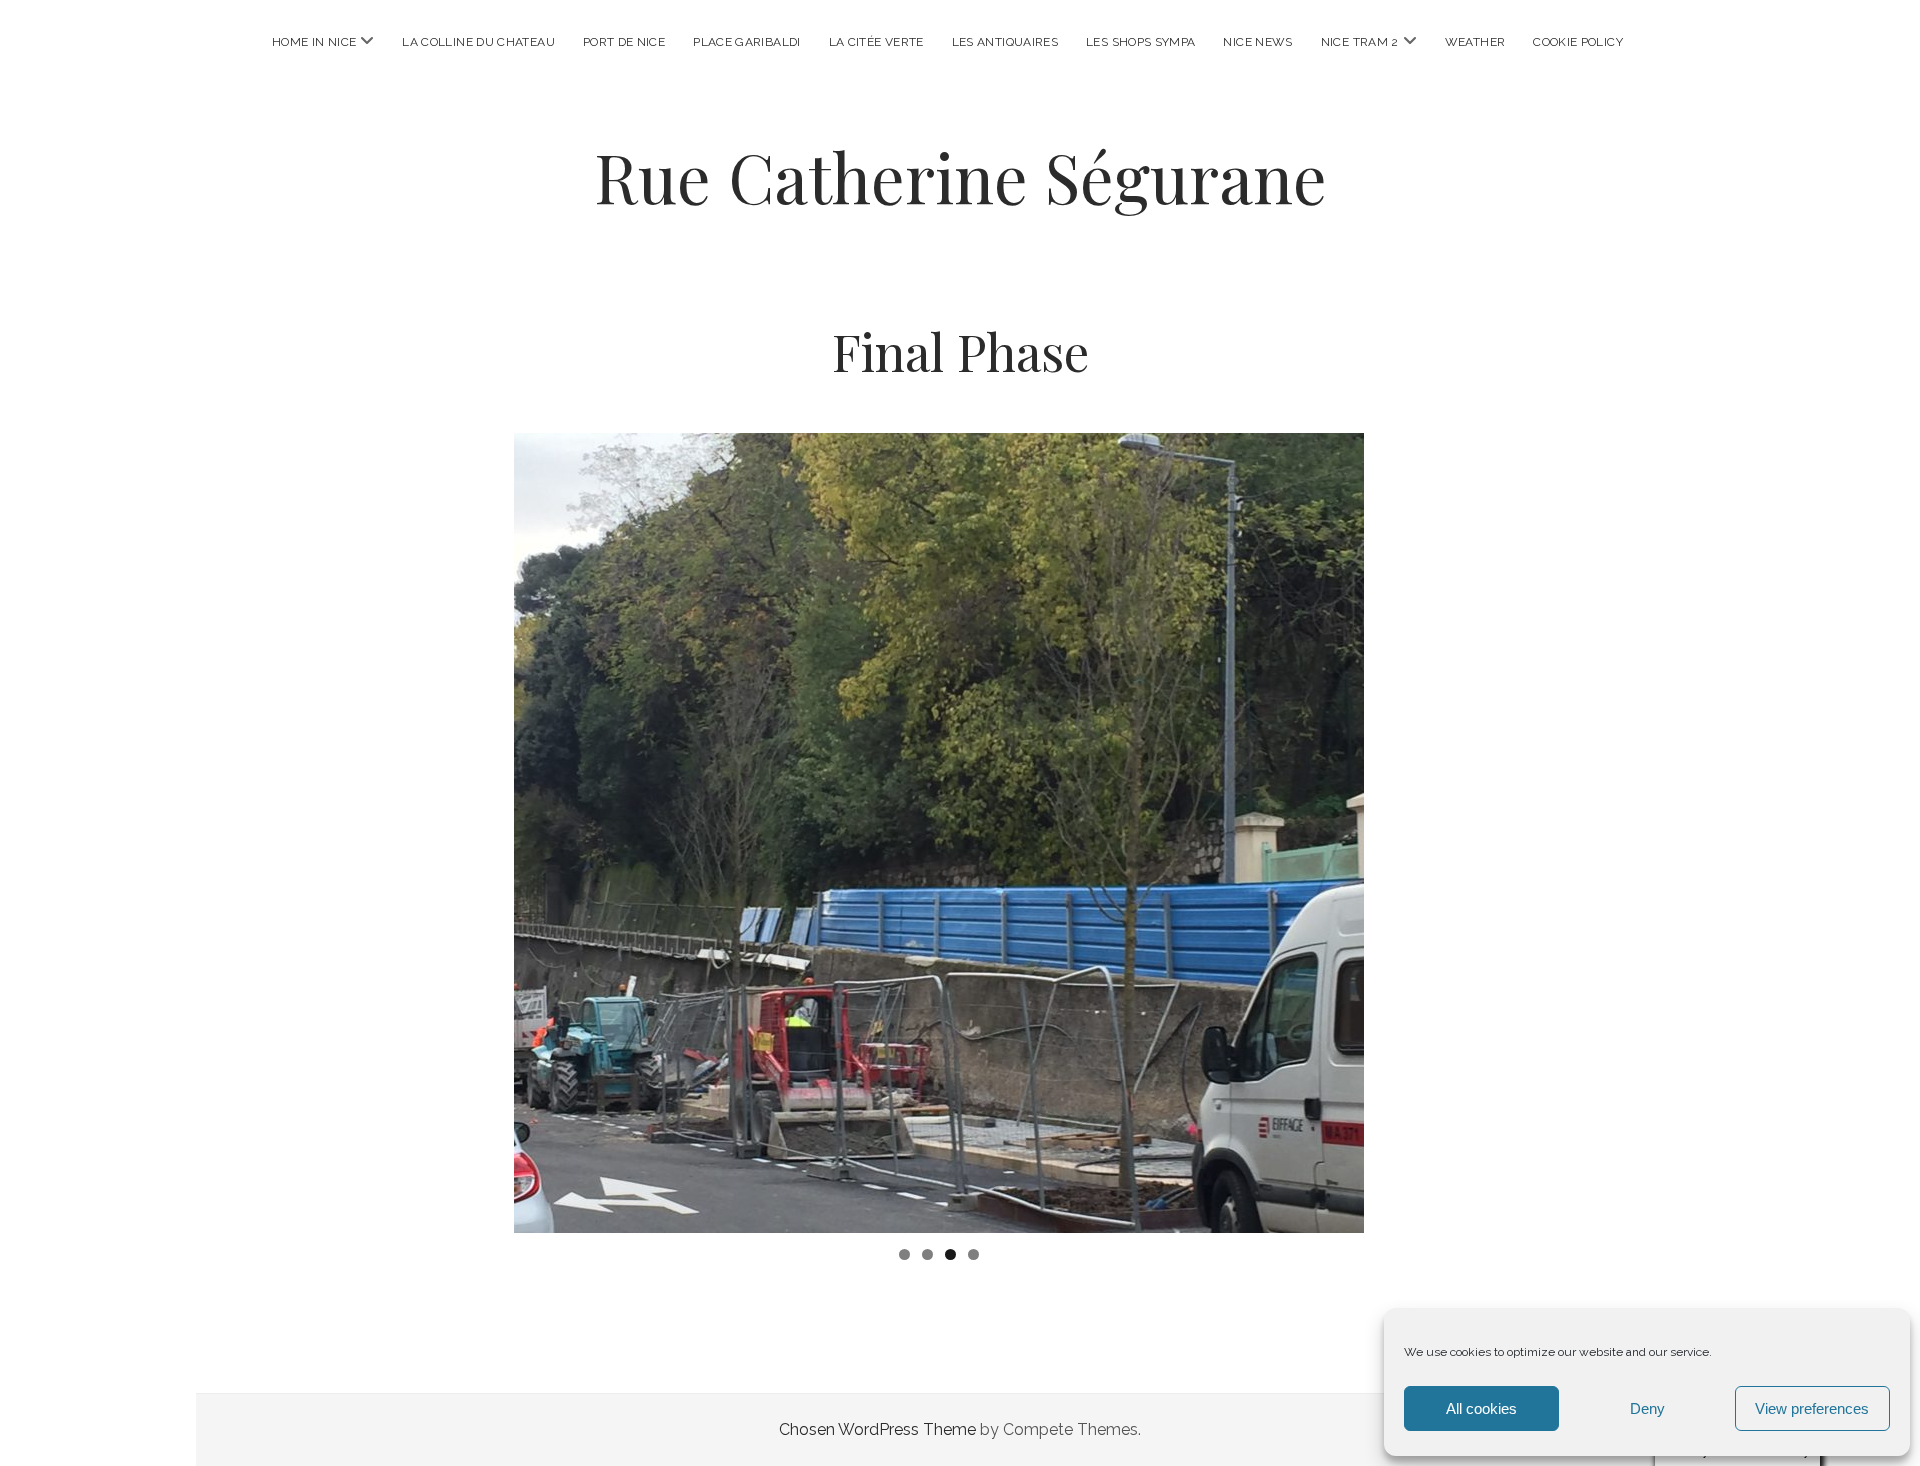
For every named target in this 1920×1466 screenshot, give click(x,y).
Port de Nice (624, 42)
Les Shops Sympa (1140, 42)
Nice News (1257, 42)
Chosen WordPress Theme (877, 1429)
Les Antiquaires (1005, 42)
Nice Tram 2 (1360, 42)
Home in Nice (314, 42)
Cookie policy (1578, 42)
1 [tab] (904, 1254)
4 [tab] (973, 1254)
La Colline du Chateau (478, 42)
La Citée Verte (876, 42)
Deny (1647, 1408)
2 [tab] (927, 1254)
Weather (1475, 42)
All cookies (1481, 1408)
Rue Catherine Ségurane (960, 176)
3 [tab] (950, 1254)
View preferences (1812, 1408)
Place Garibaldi (746, 42)
